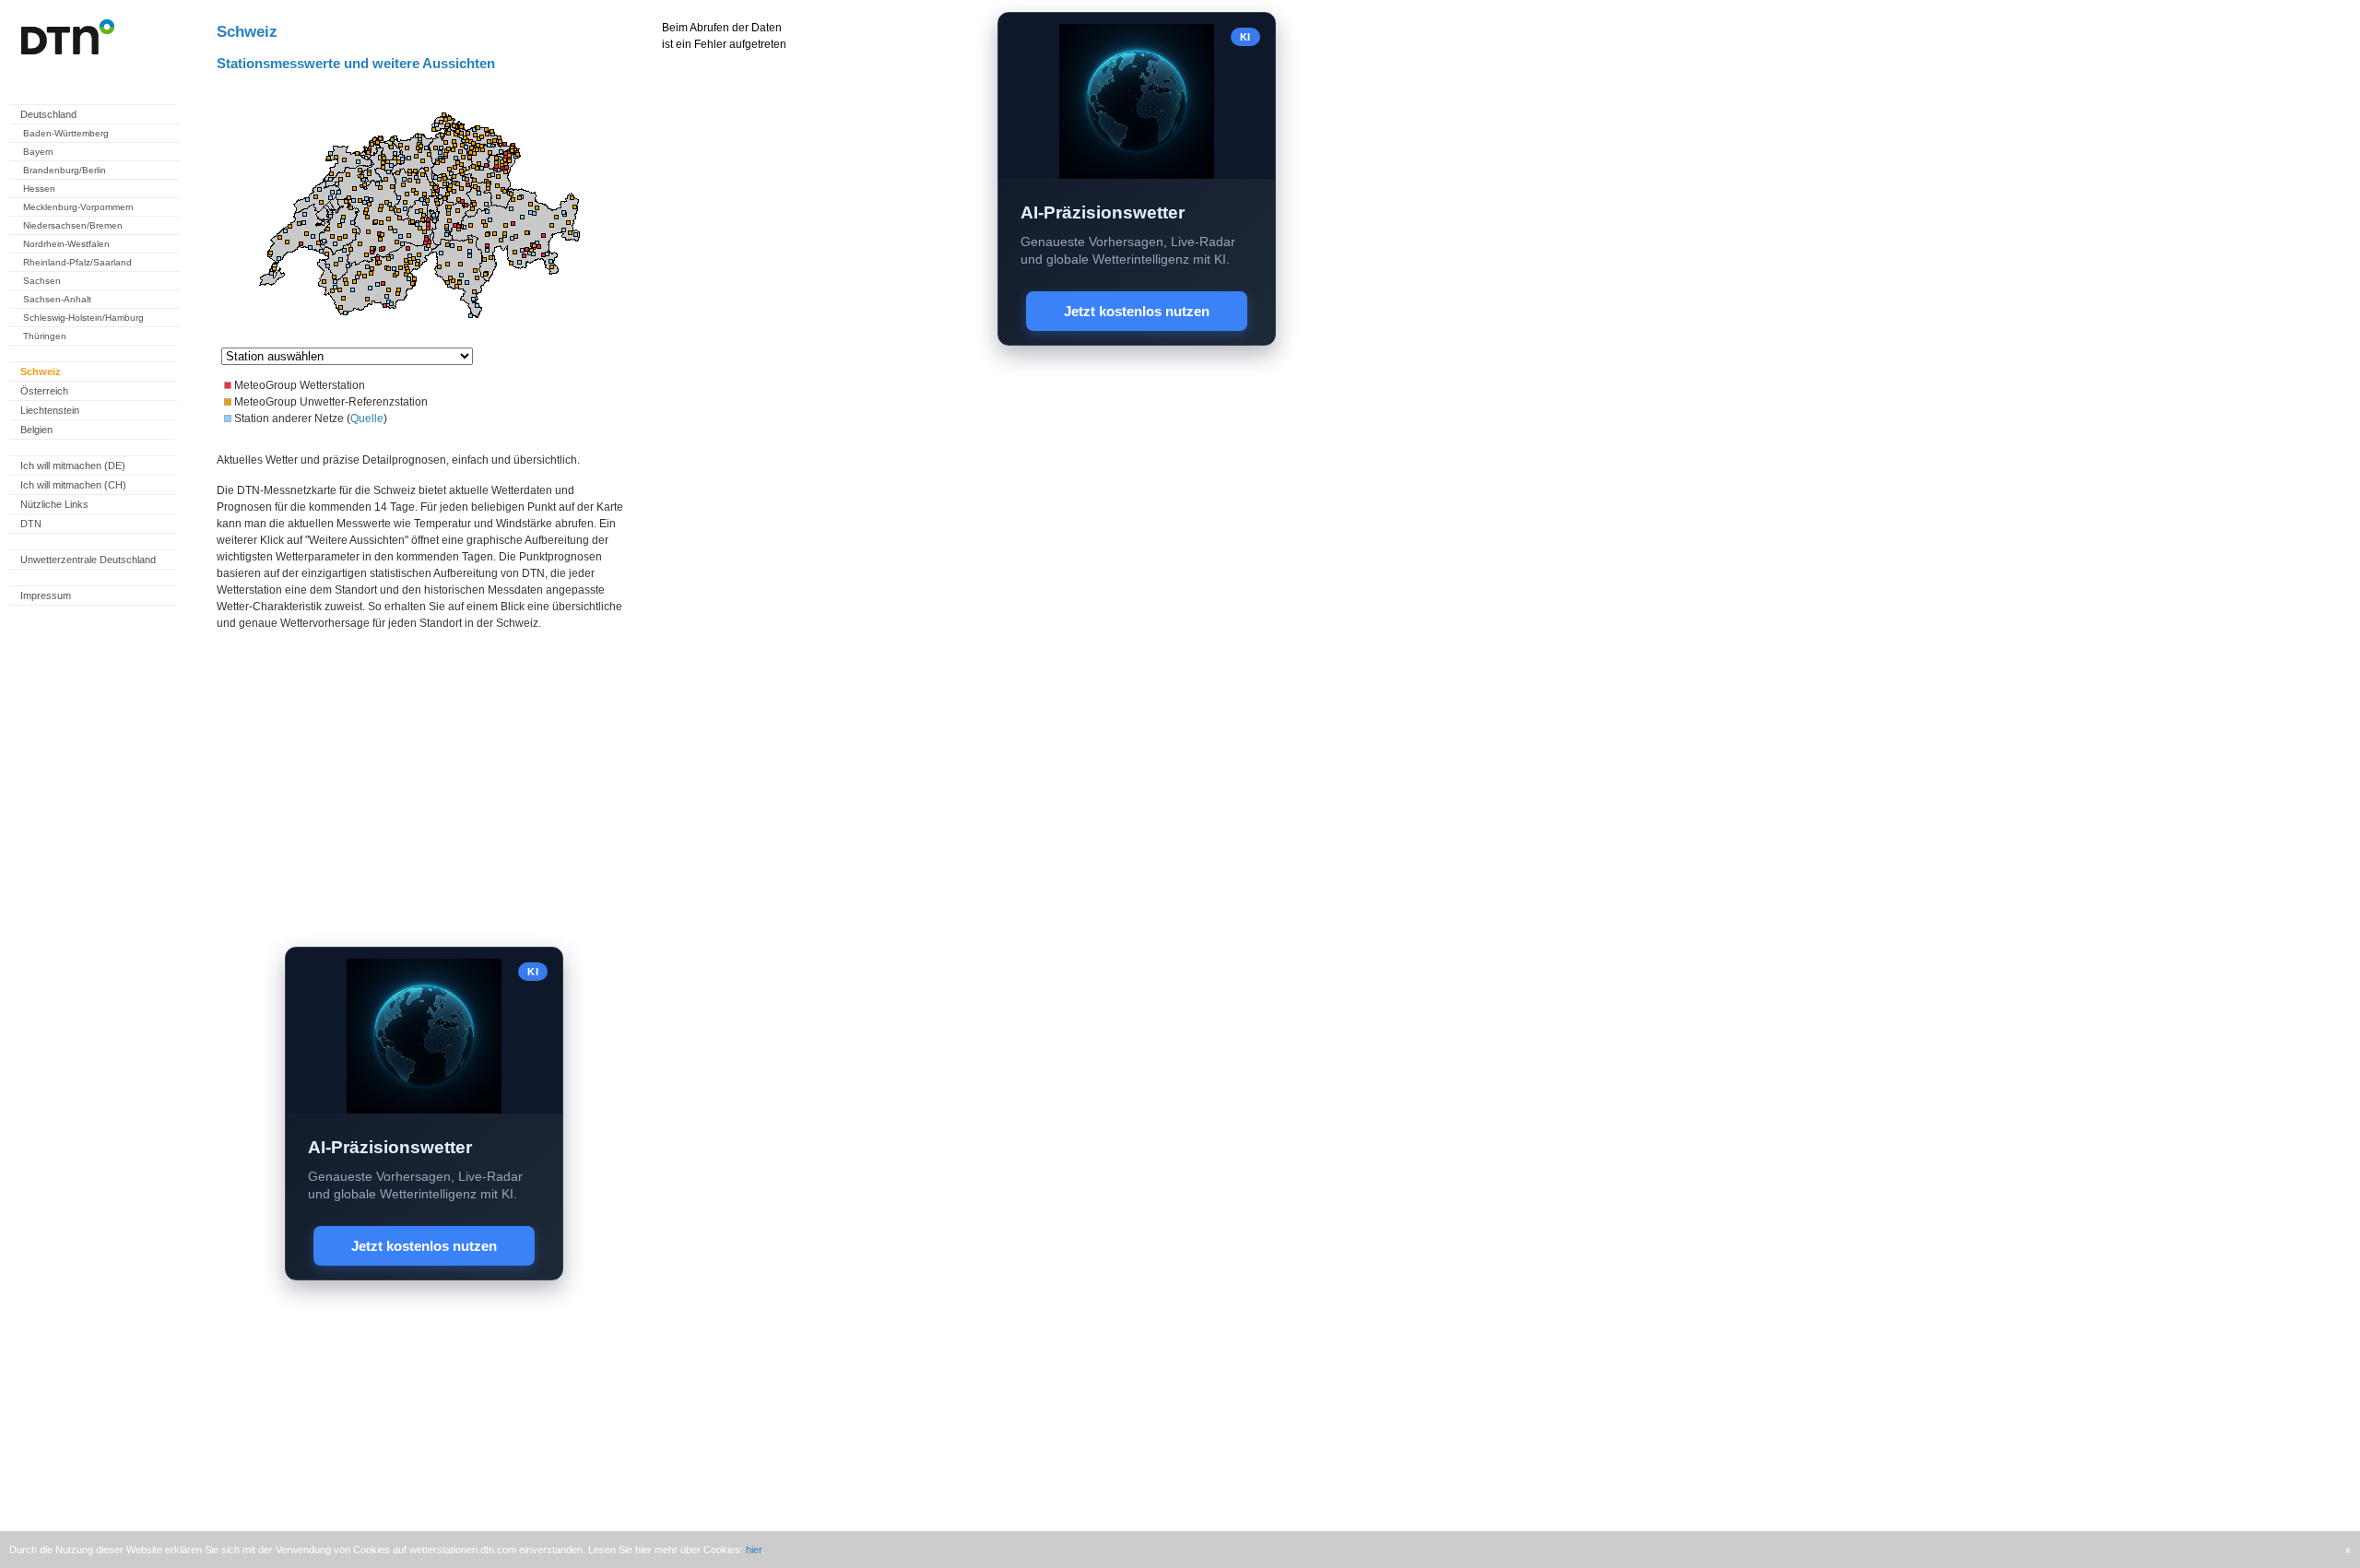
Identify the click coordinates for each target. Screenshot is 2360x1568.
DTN (31, 524)
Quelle (367, 419)
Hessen (39, 189)
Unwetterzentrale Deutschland (88, 560)
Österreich (44, 391)
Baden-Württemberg (66, 133)
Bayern (38, 152)
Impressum (46, 595)
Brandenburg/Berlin (65, 170)
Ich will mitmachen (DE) (73, 466)
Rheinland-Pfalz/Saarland (77, 262)
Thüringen (45, 336)
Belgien (36, 430)
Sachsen (42, 281)
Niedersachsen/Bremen (73, 225)
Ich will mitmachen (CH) (73, 485)
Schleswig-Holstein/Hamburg (83, 318)
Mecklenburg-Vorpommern (78, 207)
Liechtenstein (50, 410)
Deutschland (48, 114)
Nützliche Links (54, 504)
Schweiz (41, 371)
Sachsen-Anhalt (57, 299)
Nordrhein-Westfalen (66, 244)
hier (754, 1550)
